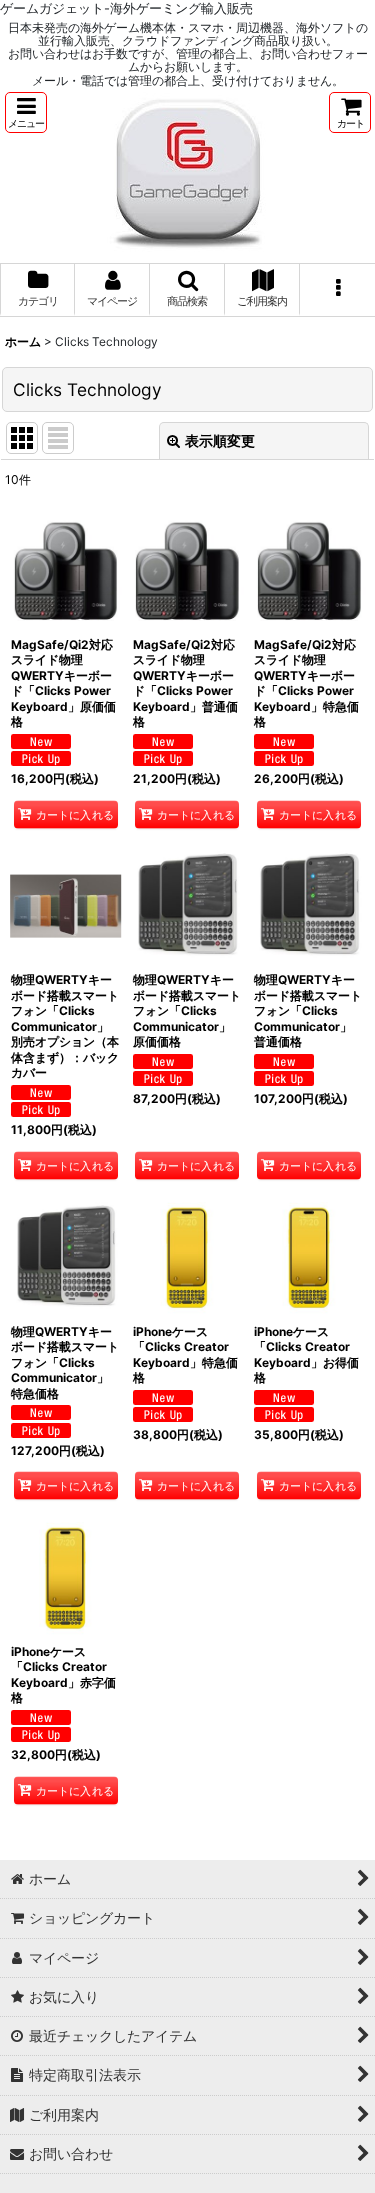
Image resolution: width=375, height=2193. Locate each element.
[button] (26, 112)
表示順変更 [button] (220, 440)
